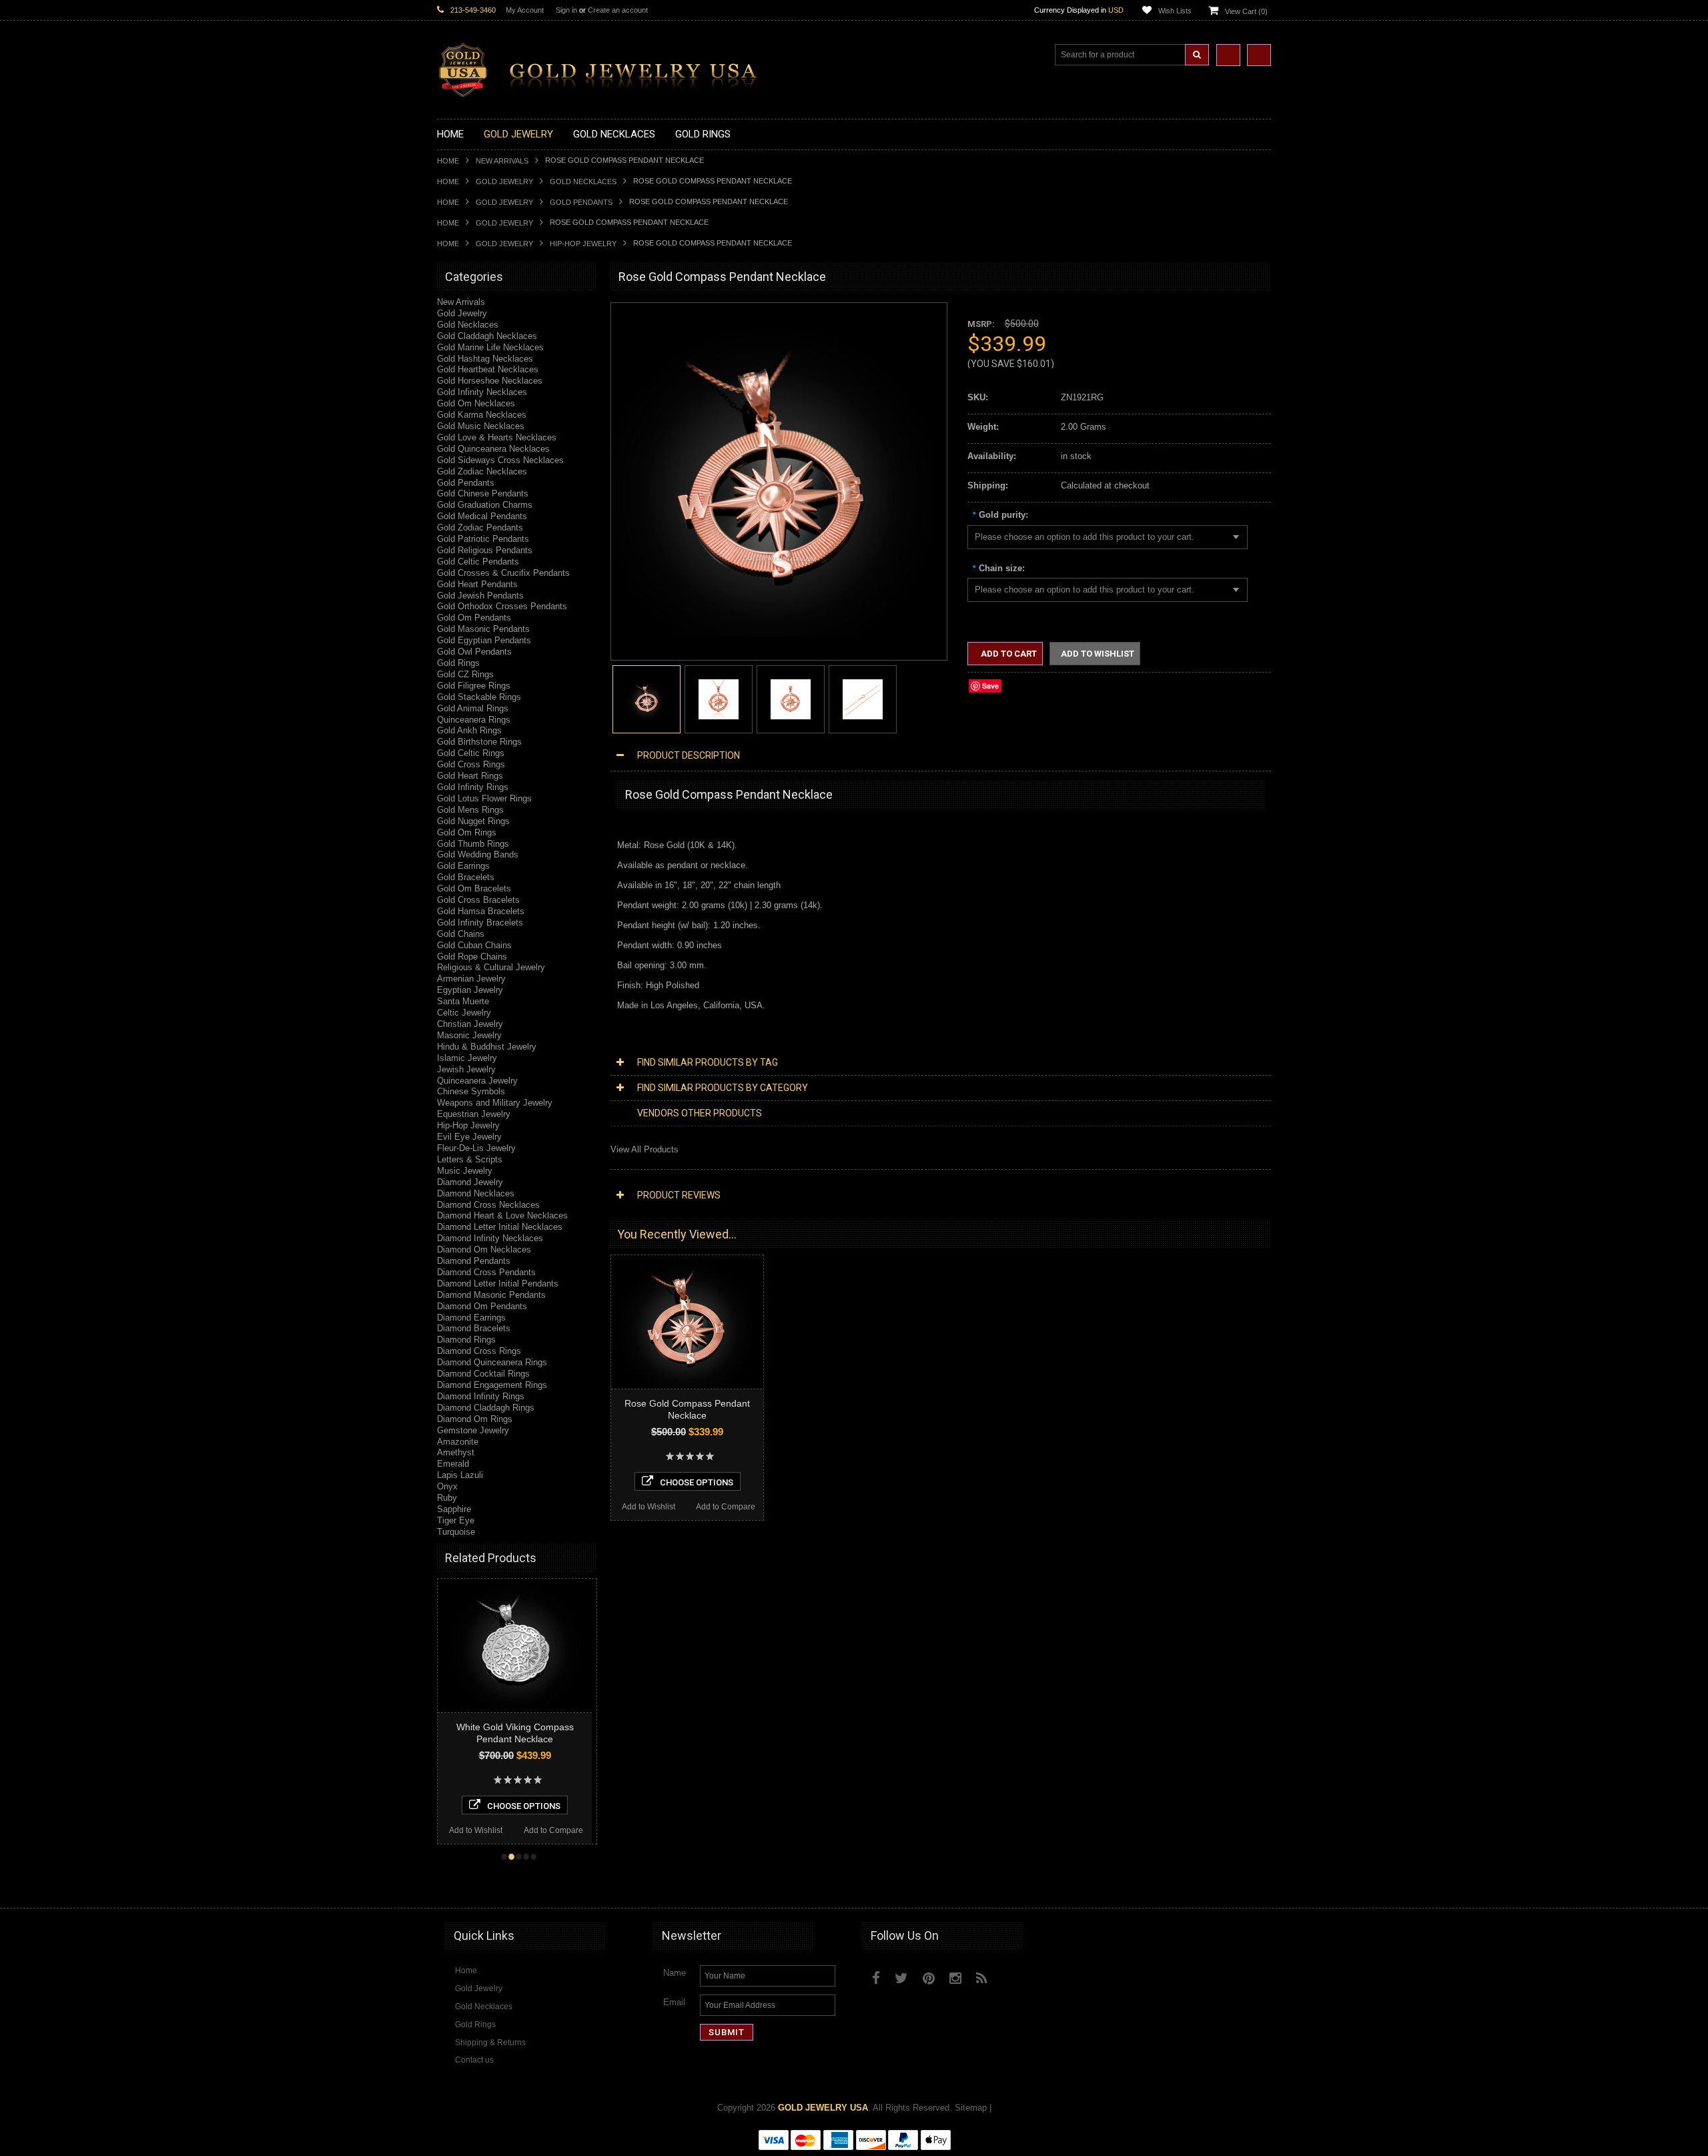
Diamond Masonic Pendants (491, 1295)
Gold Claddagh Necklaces (487, 336)
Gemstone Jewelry (473, 1430)
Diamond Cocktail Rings (483, 1374)
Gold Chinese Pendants (483, 493)
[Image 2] (719, 698)
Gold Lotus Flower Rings (484, 798)
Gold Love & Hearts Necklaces (497, 437)
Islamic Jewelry (467, 1058)
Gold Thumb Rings (473, 844)
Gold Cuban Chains (474, 945)
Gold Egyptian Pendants (484, 640)
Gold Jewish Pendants (480, 596)
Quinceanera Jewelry (477, 1081)
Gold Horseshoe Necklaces (490, 381)
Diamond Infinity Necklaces (490, 1238)
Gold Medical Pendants (482, 516)
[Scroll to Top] (1254, 1885)
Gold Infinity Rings (473, 787)
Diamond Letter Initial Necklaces (500, 1227)
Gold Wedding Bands (478, 854)
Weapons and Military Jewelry (495, 1103)
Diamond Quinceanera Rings (492, 1362)
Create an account (618, 10)
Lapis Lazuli (460, 1475)
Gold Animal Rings (473, 708)
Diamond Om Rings (475, 1419)
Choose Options (534, 1806)
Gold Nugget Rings (473, 821)
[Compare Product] (1228, 55)
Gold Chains (461, 934)
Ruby (447, 1498)
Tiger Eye (456, 1520)
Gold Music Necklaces (481, 426)
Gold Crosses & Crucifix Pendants (503, 573)
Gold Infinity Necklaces (482, 392)
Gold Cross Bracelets (478, 900)
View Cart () (1246, 11)
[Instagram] (955, 1978)
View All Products (645, 1149)
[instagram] (1012, 1975)
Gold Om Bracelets (474, 888)
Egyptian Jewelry (470, 990)
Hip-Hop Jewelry (583, 244)
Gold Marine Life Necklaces (490, 347)
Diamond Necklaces (476, 1193)
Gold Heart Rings (470, 776)
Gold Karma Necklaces (482, 415)
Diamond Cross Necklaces (488, 1205)
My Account (525, 10)
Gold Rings (458, 663)
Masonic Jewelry (469, 1035)
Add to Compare (564, 1830)
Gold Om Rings (467, 832)
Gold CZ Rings (465, 674)
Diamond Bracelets (474, 1328)
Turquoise (456, 1532)
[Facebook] (876, 1978)
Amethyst (456, 1452)
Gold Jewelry (504, 182)
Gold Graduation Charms (485, 505)
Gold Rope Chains (472, 957)
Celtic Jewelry (464, 1013)
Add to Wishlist (486, 1830)
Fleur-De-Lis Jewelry (476, 1148)
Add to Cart (1008, 654)
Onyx (447, 1486)
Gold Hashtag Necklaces (485, 359)
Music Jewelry (465, 1171)
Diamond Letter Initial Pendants (498, 1284)
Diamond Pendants (474, 1261)
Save (990, 686)
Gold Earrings (463, 866)
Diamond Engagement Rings (492, 1385)
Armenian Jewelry (471, 979)
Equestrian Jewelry (474, 1114)
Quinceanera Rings (474, 720)
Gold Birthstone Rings (479, 742)
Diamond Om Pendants (482, 1306)
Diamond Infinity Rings (481, 1396)
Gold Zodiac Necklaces (482, 471)
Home (448, 161)
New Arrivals (502, 161)
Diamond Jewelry (470, 1182)
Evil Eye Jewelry (469, 1137)
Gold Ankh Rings (469, 730)
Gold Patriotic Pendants (483, 539)
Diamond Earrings (471, 1318)
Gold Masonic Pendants (483, 629)
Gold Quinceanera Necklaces (493, 449)
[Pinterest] (929, 1978)
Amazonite (458, 1442)
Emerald (453, 1464)
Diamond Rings (466, 1340)
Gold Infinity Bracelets (480, 923)
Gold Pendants (581, 202)
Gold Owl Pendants (474, 652)
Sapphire (454, 1509)
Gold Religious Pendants (485, 550)
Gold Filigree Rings (474, 686)
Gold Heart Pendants (477, 584)
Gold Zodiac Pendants (480, 527)
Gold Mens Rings (470, 810)
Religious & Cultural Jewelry (491, 967)
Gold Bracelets (466, 877)
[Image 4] (863, 698)
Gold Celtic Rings (471, 753)
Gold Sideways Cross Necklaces (500, 460)
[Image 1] (772, 634)
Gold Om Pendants (474, 618)
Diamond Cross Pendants (486, 1272)
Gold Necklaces (583, 182)
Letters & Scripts (470, 1159)
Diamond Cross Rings (479, 1351)
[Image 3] (791, 698)
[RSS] (982, 1978)
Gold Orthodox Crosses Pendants (502, 606)
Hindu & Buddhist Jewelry (487, 1047)
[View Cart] (1259, 55)
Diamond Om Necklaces (484, 1249)
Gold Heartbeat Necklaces (488, 369)
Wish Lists (1175, 11)
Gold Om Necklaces (476, 403)
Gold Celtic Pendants (478, 562)
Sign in (566, 10)
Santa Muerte (463, 1001)
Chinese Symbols (471, 1091)
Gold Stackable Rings (479, 697)
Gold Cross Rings (471, 764)
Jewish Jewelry (466, 1069)
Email (674, 2002)
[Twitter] (901, 1978)
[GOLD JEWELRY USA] (604, 90)
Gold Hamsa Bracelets (481, 911)
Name (675, 1973)
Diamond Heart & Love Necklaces (502, 1215)
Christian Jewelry (470, 1024)
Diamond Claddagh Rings (486, 1408)
